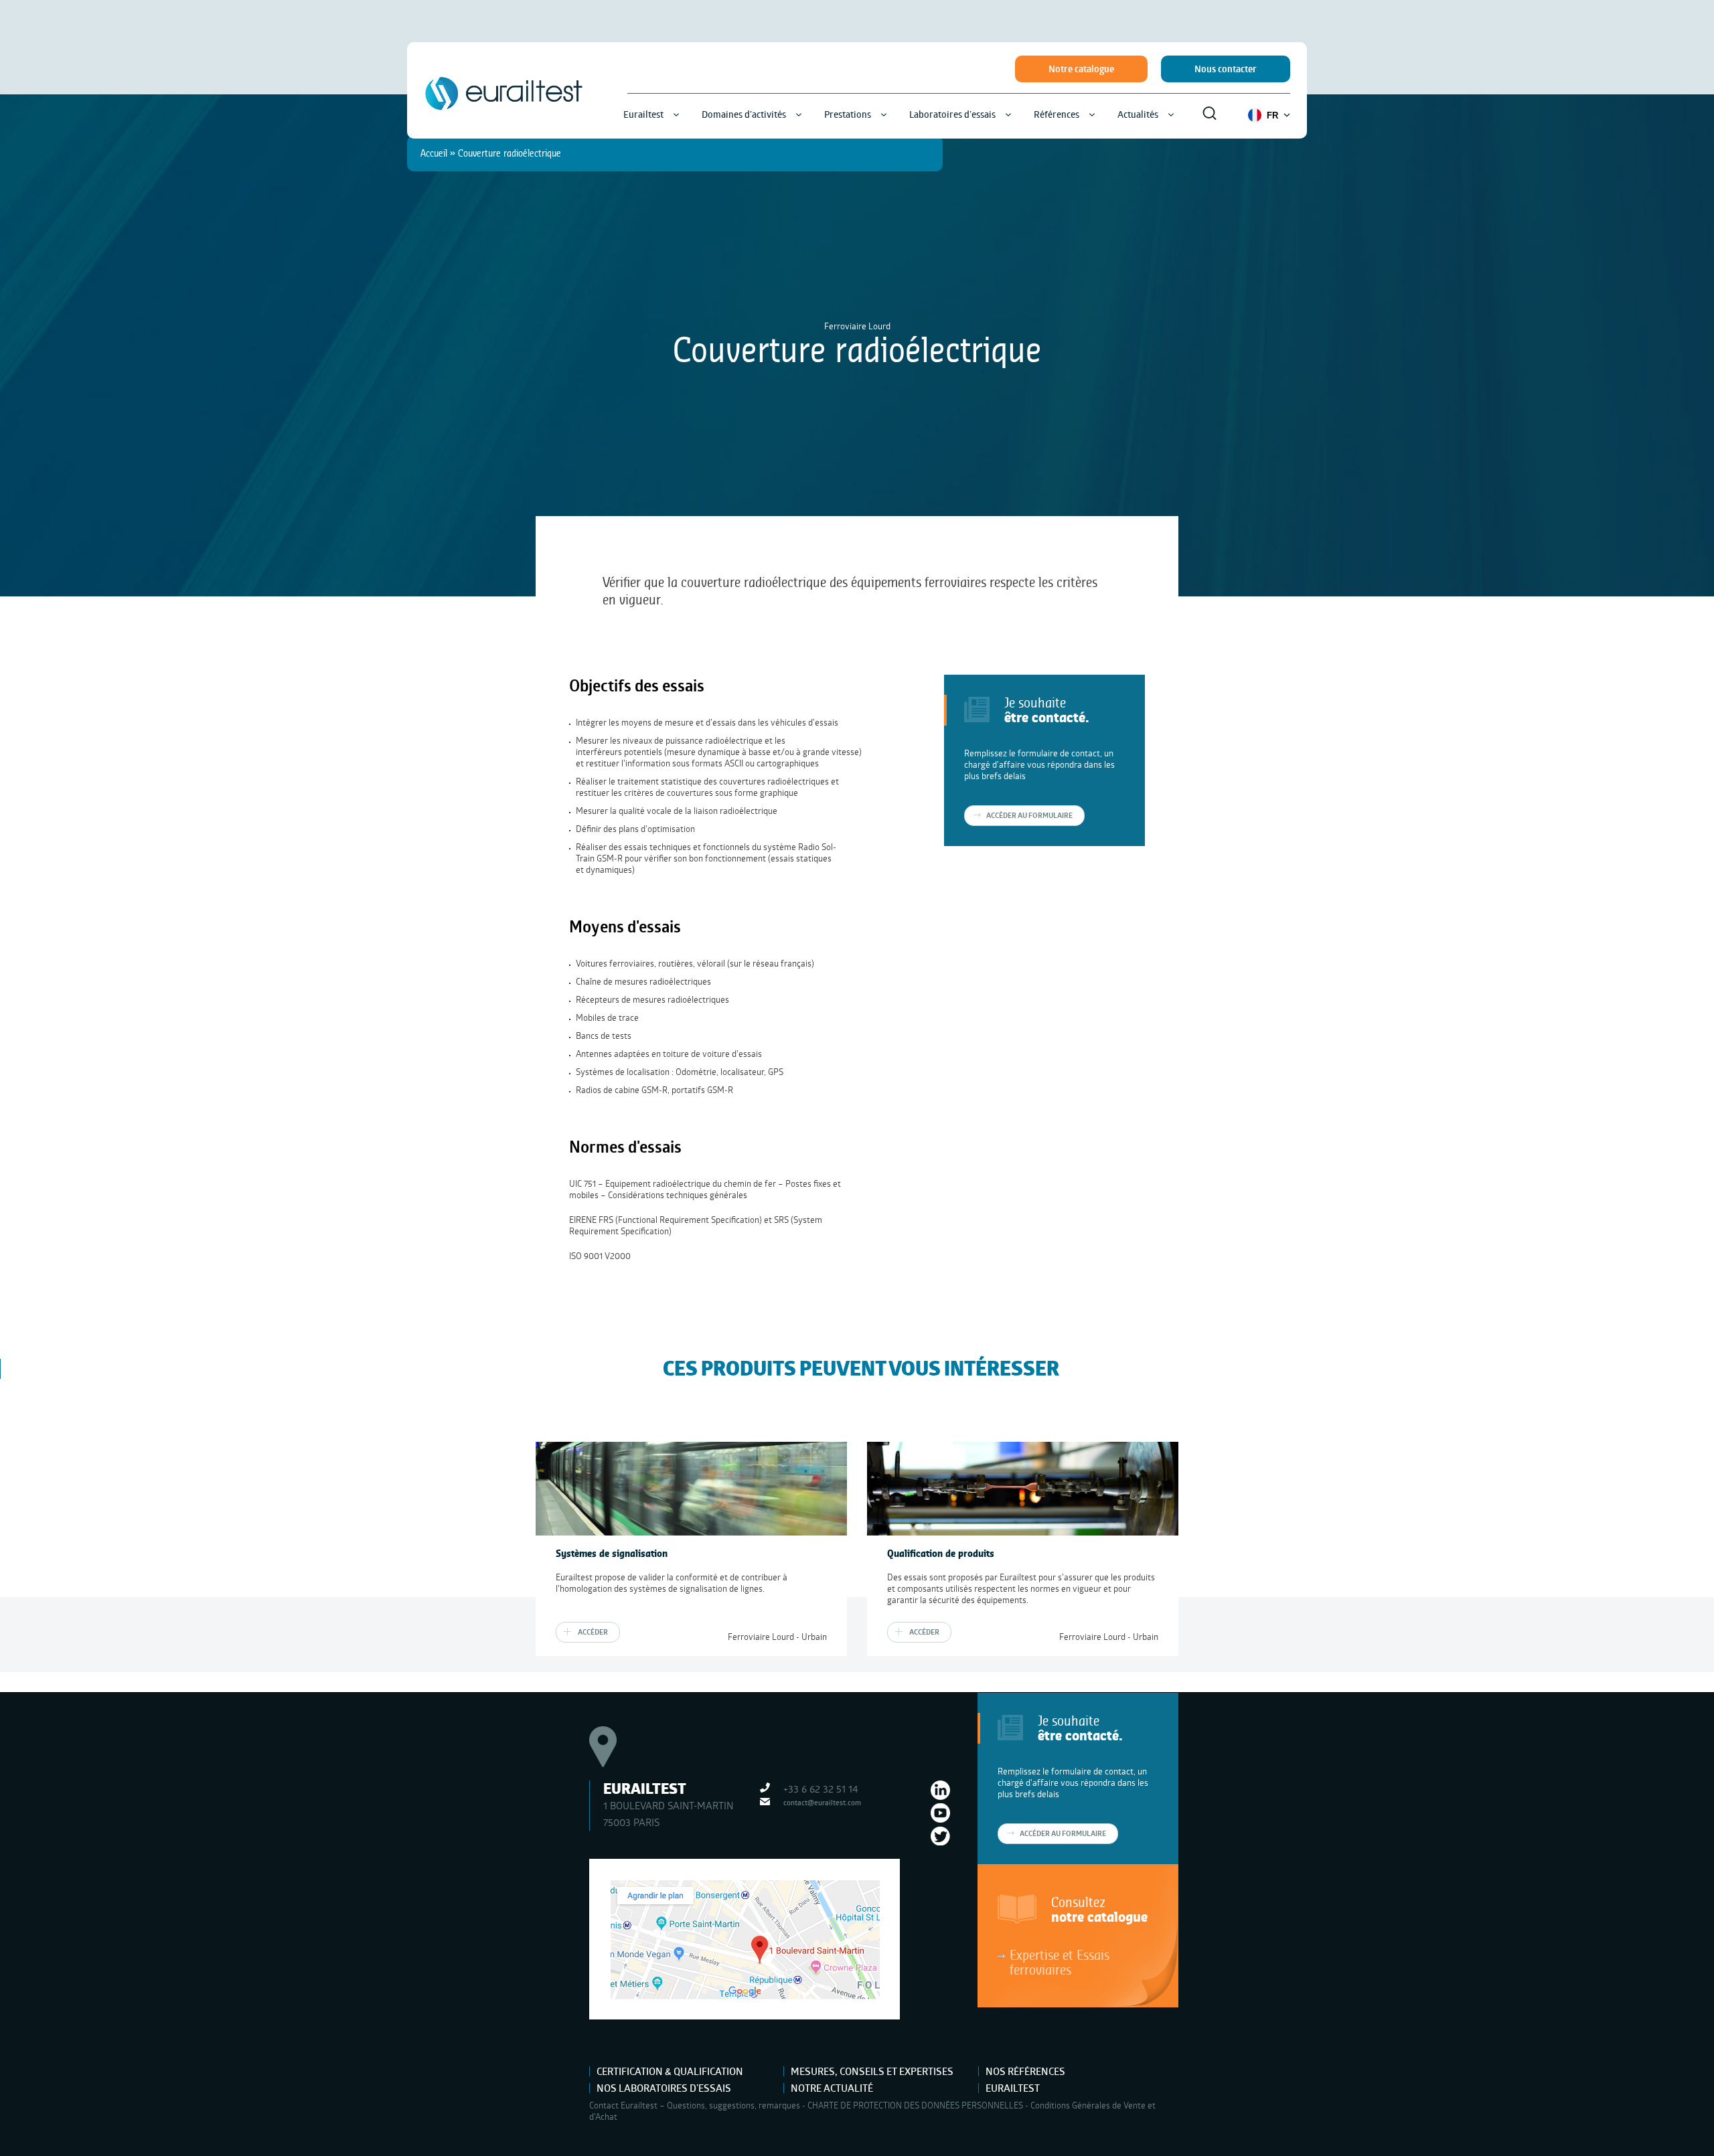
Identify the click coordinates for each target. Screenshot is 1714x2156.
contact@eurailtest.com (822, 1802)
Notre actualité (832, 2088)
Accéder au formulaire (1063, 1833)
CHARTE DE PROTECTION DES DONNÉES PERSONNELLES (915, 2105)
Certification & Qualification (670, 2071)
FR (1272, 115)
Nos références (1025, 2071)
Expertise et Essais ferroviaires (1060, 1962)
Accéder (593, 1632)
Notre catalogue (1081, 69)
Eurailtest (1013, 2088)
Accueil (434, 153)
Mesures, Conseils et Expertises (872, 2071)
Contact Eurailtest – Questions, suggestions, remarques (695, 2105)
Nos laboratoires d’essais (664, 2088)
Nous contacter (1226, 69)
